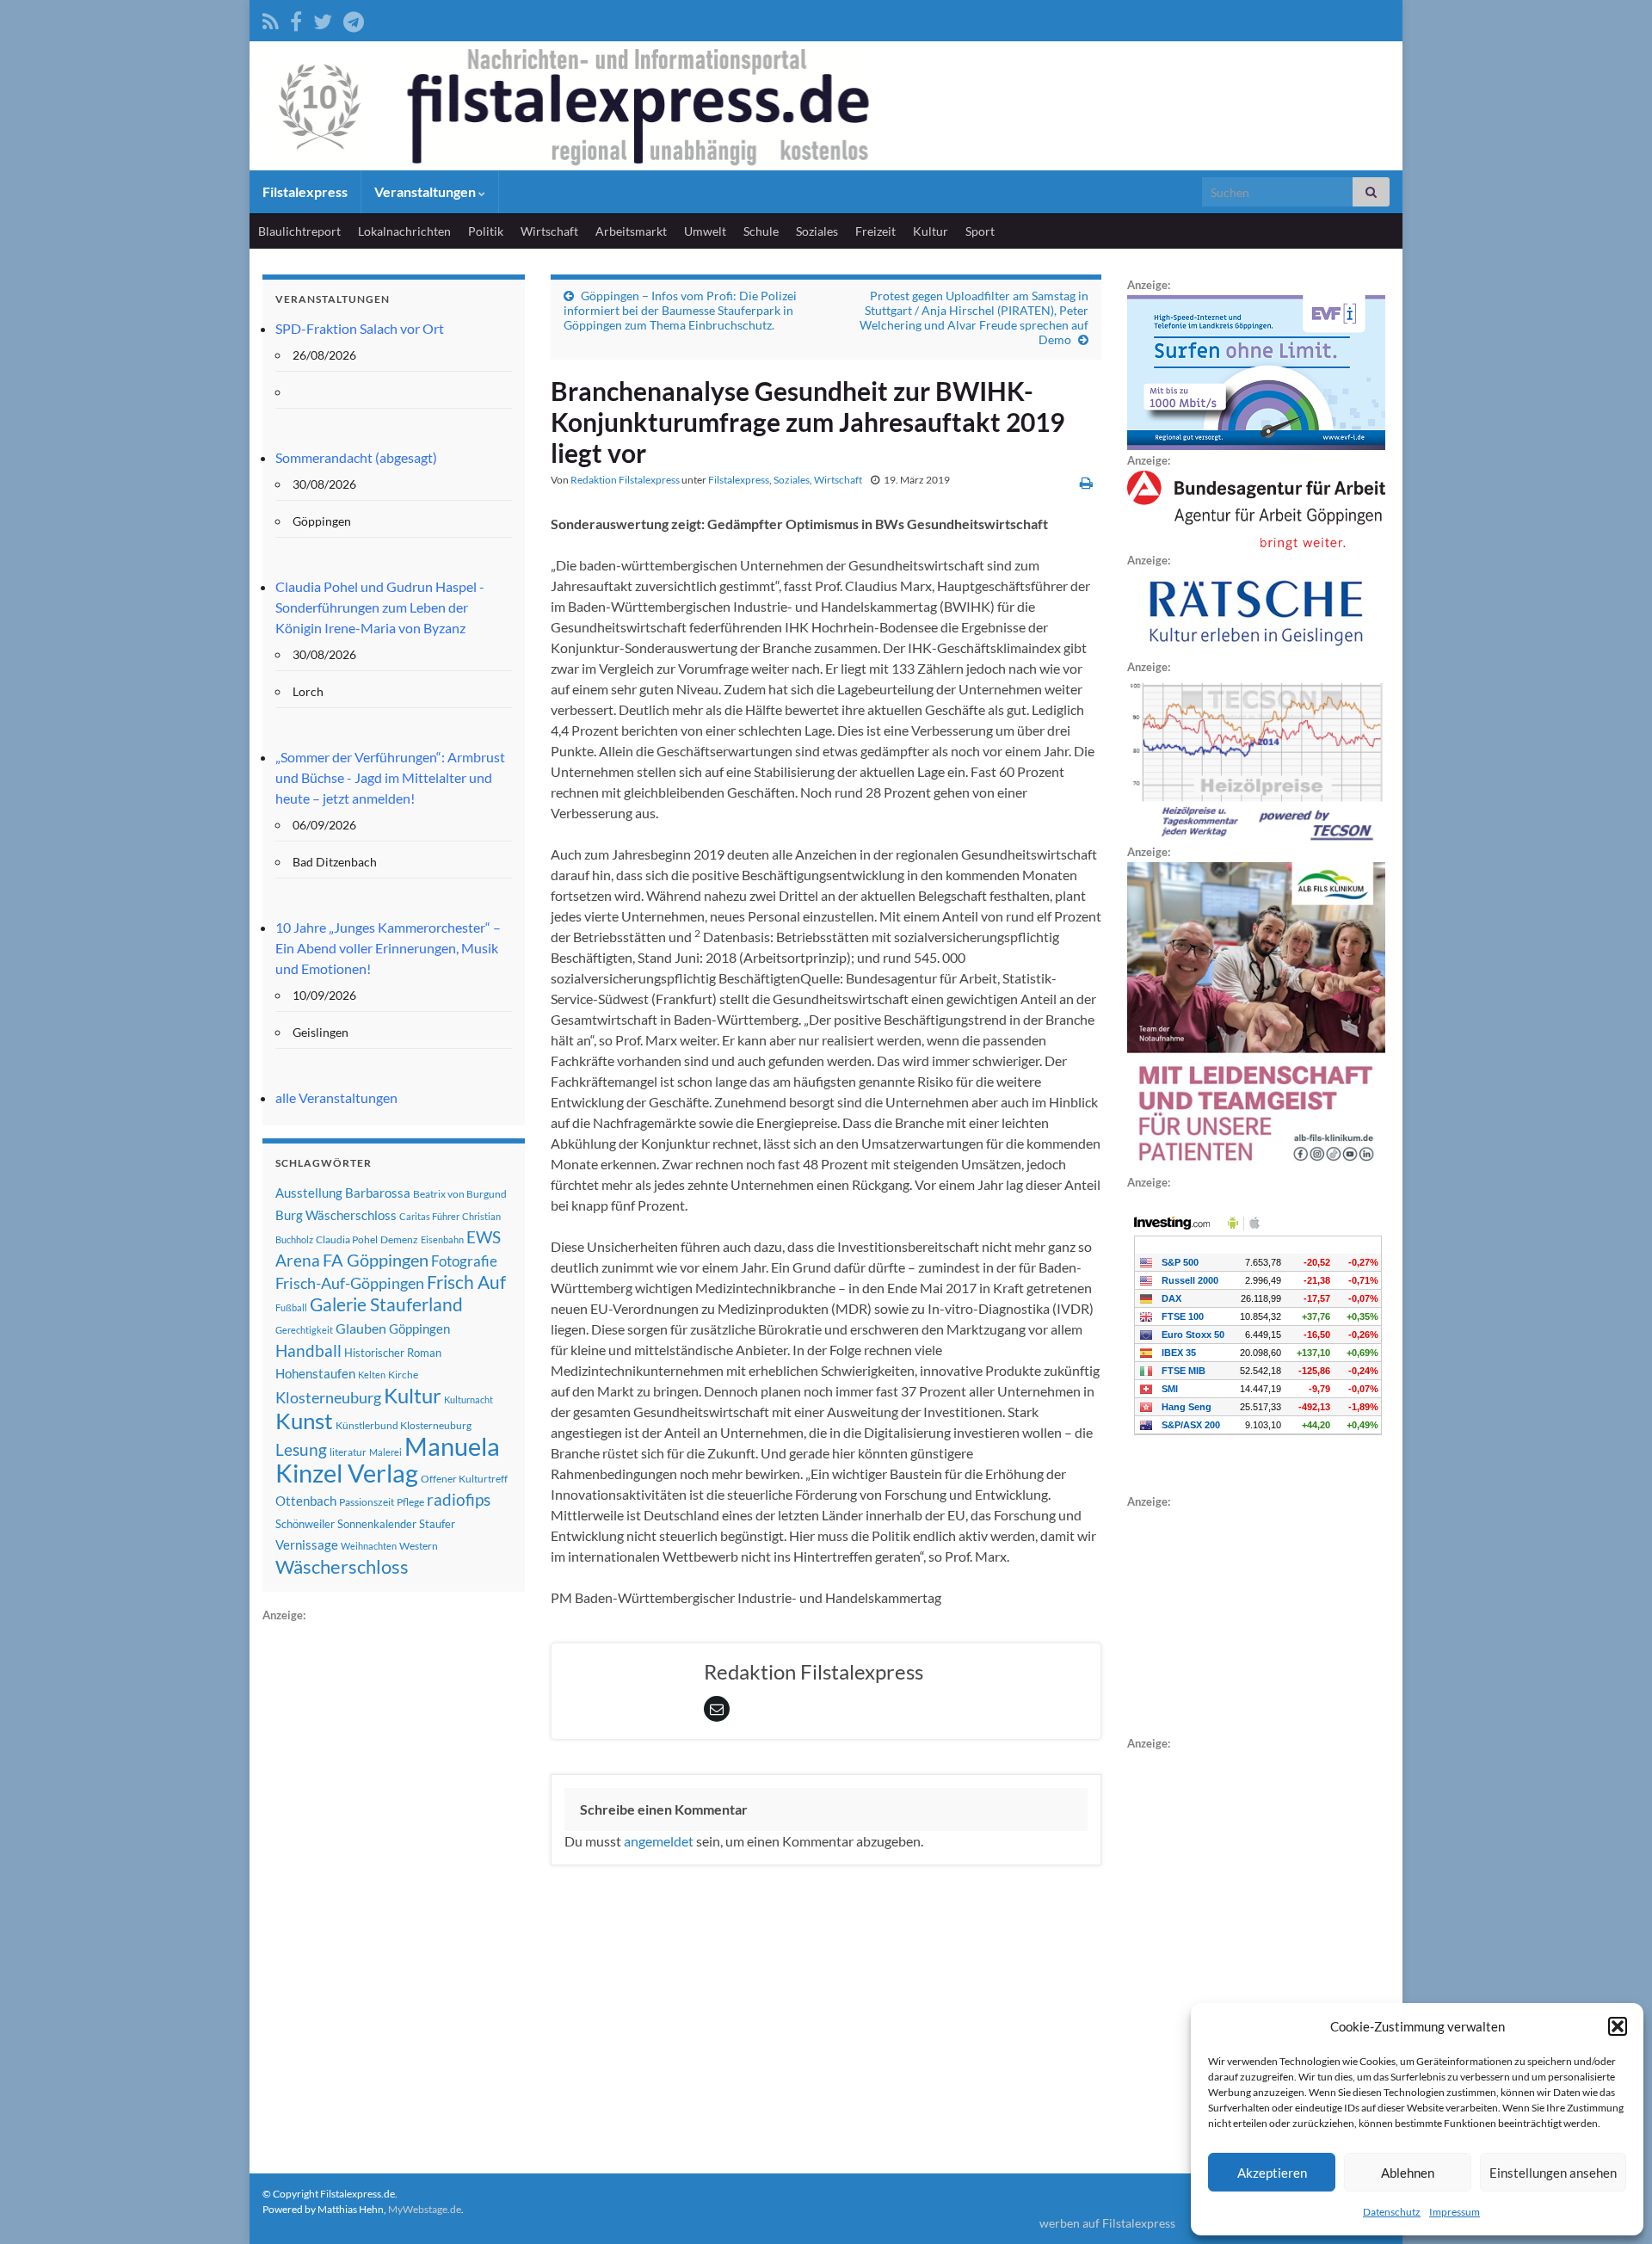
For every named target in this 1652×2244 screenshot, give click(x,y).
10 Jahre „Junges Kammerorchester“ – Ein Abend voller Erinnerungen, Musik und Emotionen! (388, 948)
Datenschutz (1392, 2212)
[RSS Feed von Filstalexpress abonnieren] (271, 18)
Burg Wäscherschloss (336, 1215)
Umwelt (705, 231)
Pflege (410, 1502)
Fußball (291, 1307)
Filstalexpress (305, 191)
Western (419, 1546)
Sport (980, 231)
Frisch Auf (466, 1282)
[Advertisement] (391, 1883)
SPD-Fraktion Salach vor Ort (360, 328)
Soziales (817, 231)
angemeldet (659, 1841)
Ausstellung (309, 1193)
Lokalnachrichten (404, 231)
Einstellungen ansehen (1553, 2173)
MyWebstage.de (425, 2209)
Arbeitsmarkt (631, 231)
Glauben (361, 1328)
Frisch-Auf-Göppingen (350, 1283)
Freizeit (875, 231)
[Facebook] (296, 18)
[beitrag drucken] (1086, 482)
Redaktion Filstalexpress (625, 480)
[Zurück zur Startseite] (826, 106)
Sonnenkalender (377, 1524)
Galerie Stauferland (386, 1304)
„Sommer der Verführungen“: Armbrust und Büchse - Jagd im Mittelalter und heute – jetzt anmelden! (390, 777)
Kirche (403, 1375)
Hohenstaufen (315, 1373)
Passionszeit (367, 1502)
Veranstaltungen (426, 191)
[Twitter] (323, 18)
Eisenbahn (442, 1239)
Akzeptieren (1272, 2173)
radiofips (459, 1500)
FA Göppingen (376, 1260)
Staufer (437, 1524)
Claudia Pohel (347, 1239)
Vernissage (307, 1544)
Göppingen (419, 1329)
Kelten (372, 1375)
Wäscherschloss (342, 1567)
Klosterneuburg (328, 1397)
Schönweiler (305, 1524)
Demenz (399, 1239)
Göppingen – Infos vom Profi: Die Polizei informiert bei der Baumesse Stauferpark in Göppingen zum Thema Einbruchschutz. (680, 310)
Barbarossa (378, 1193)
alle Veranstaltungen (336, 1097)
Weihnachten (369, 1546)
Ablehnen (1408, 2173)
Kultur (931, 231)
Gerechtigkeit (304, 1330)
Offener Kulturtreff (464, 1479)
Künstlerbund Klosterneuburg (404, 1425)
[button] (1618, 2026)
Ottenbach (306, 1501)
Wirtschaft (549, 231)
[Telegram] (354, 18)
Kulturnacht (468, 1399)
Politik (486, 231)
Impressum (1455, 2212)
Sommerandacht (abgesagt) (356, 457)
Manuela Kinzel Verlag (388, 1459)
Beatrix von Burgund (460, 1194)
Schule (761, 231)
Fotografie (464, 1261)
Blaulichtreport (299, 231)
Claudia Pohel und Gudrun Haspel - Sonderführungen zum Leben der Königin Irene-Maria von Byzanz (380, 607)
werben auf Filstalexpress (1107, 2223)
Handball (308, 1351)
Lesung (301, 1449)
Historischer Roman (393, 1353)
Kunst (304, 1421)
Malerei (385, 1452)
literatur (348, 1452)
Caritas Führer (429, 1216)
